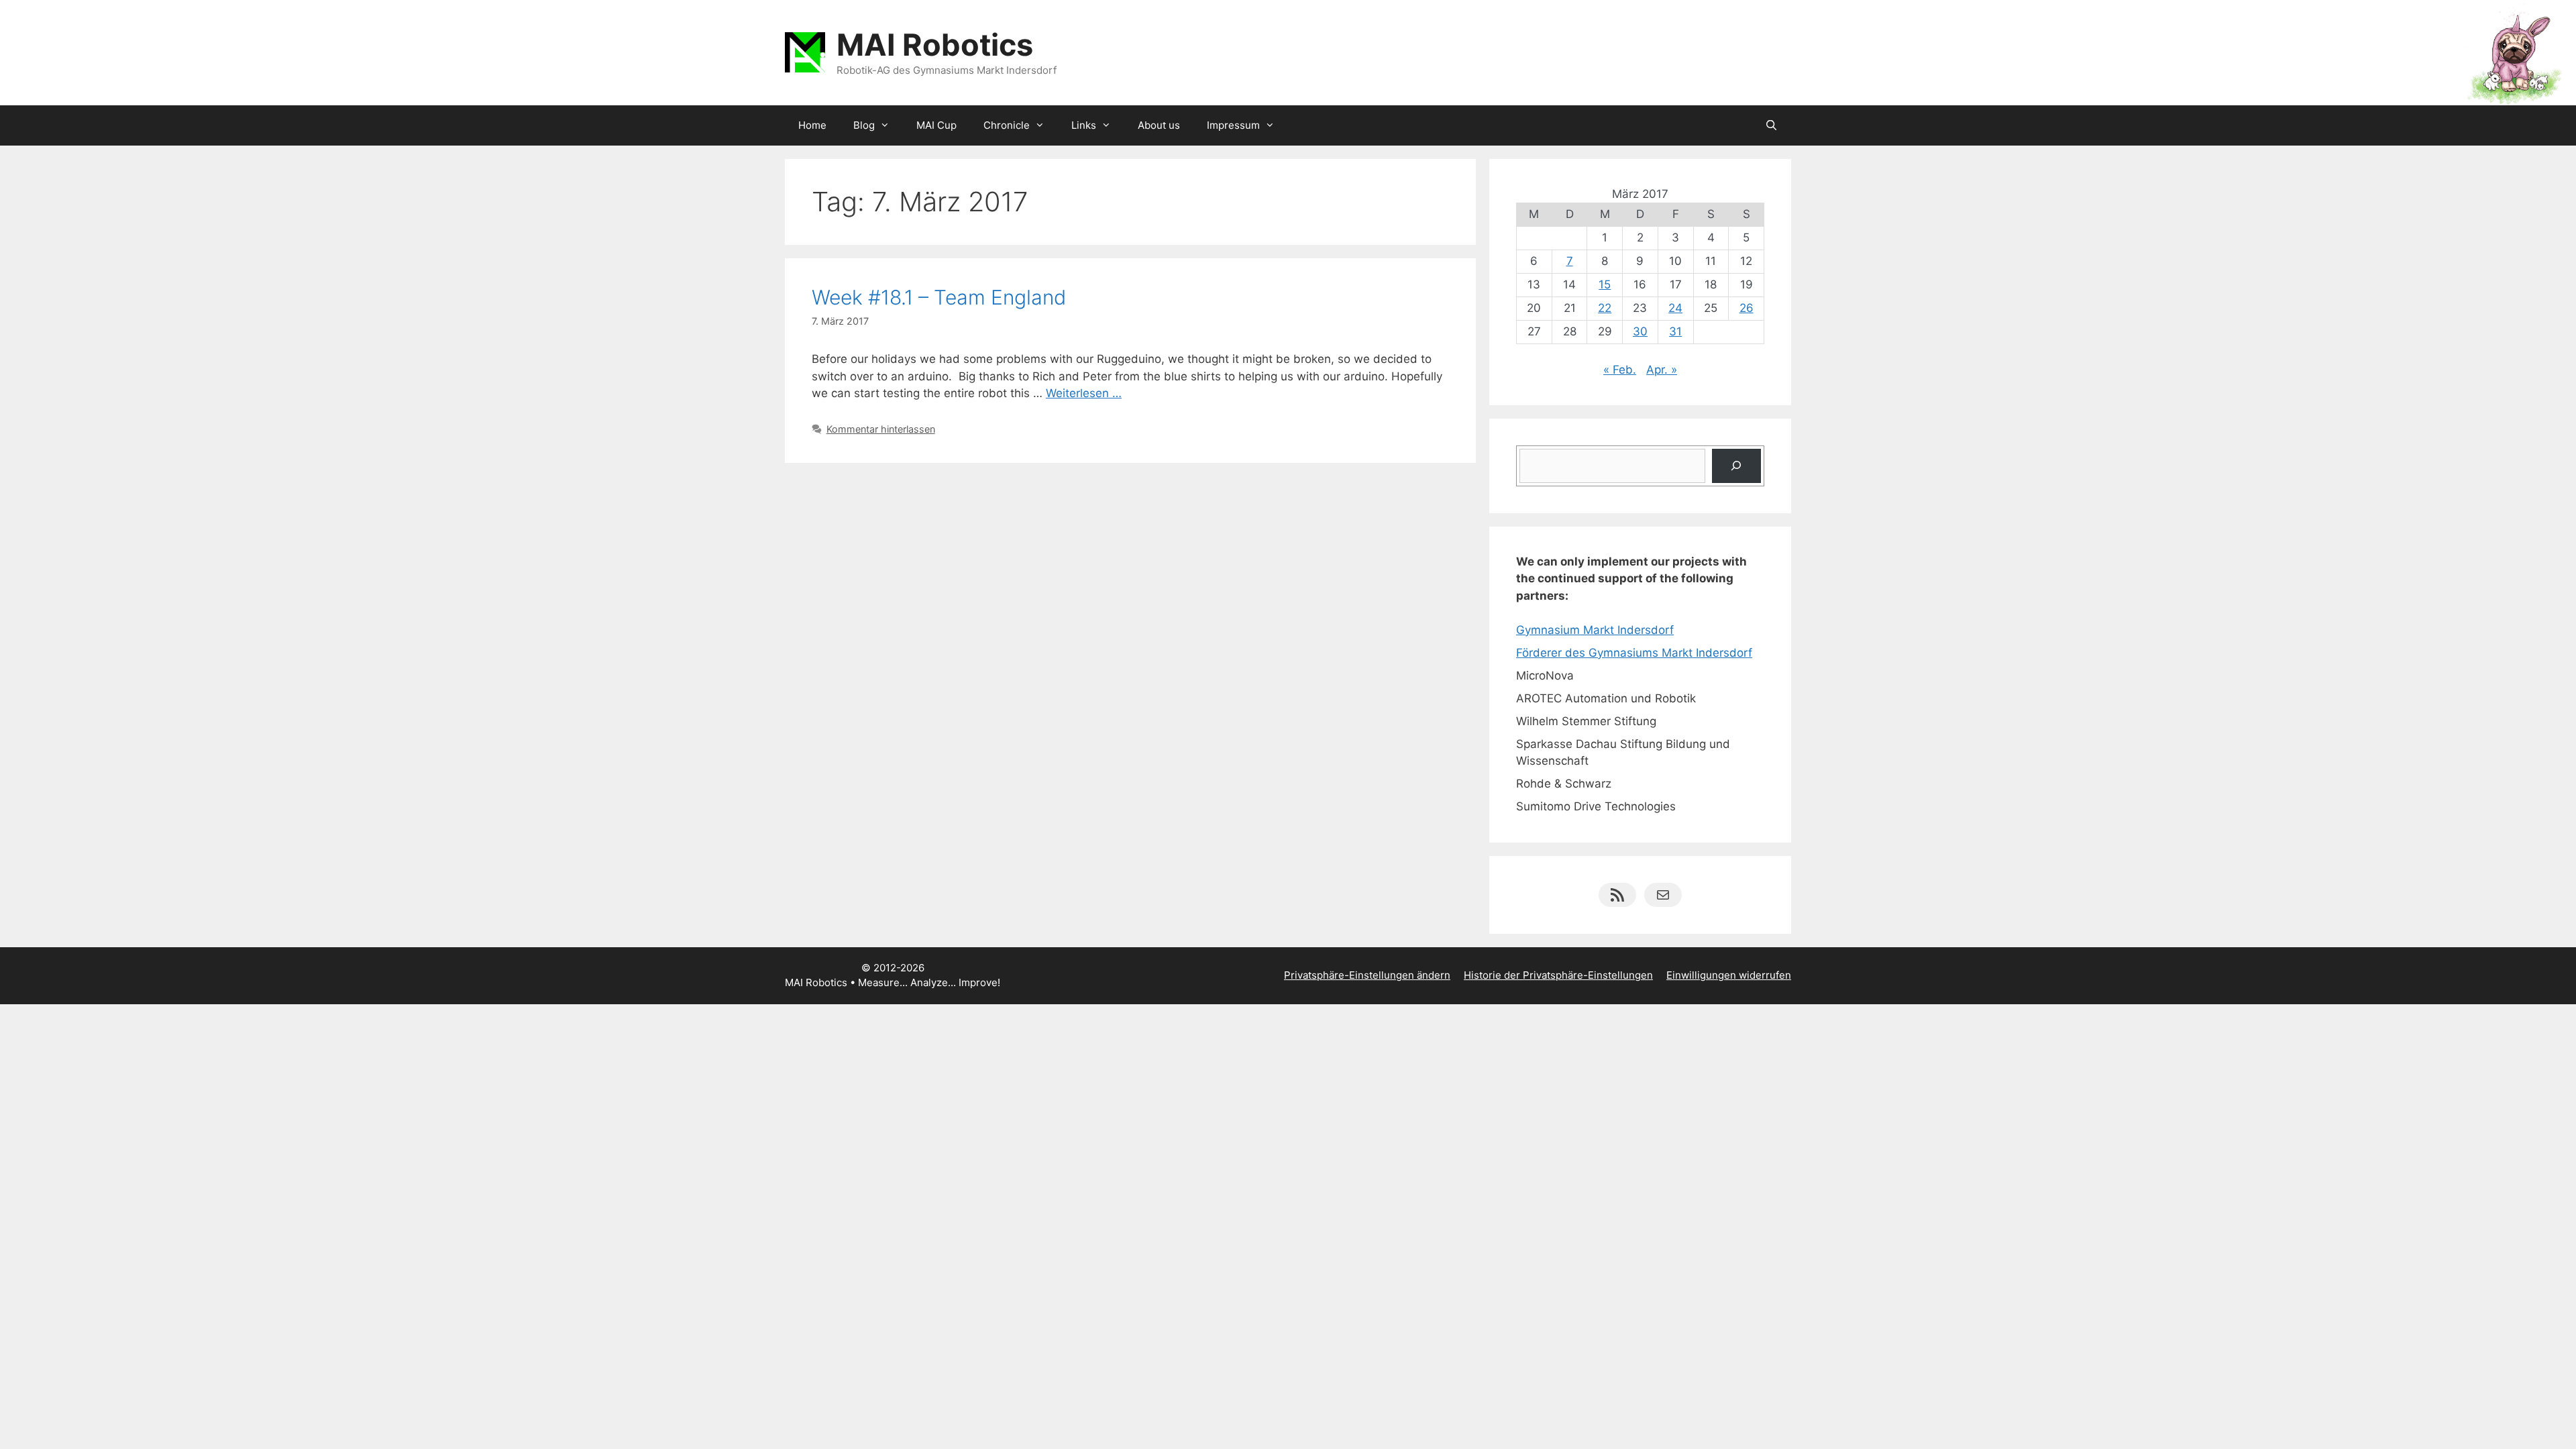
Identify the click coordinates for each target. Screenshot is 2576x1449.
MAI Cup (936, 125)
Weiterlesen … (1084, 393)
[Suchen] (1736, 466)
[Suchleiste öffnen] (1771, 125)
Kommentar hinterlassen (881, 429)
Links (1084, 125)
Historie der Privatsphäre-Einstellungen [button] (1558, 975)
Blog (864, 125)
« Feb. (1620, 370)
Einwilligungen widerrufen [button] (1729, 975)
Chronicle (1007, 125)
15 (1605, 284)
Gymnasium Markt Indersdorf (1595, 630)
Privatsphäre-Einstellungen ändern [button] (1367, 975)
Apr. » (1662, 370)
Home (812, 125)
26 (1747, 308)
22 (1605, 308)
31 (1675, 331)
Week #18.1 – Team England (939, 297)
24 (1675, 308)
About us (1159, 125)
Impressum (1233, 125)
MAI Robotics (935, 45)
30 (1640, 331)
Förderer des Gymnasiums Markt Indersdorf (1634, 653)
